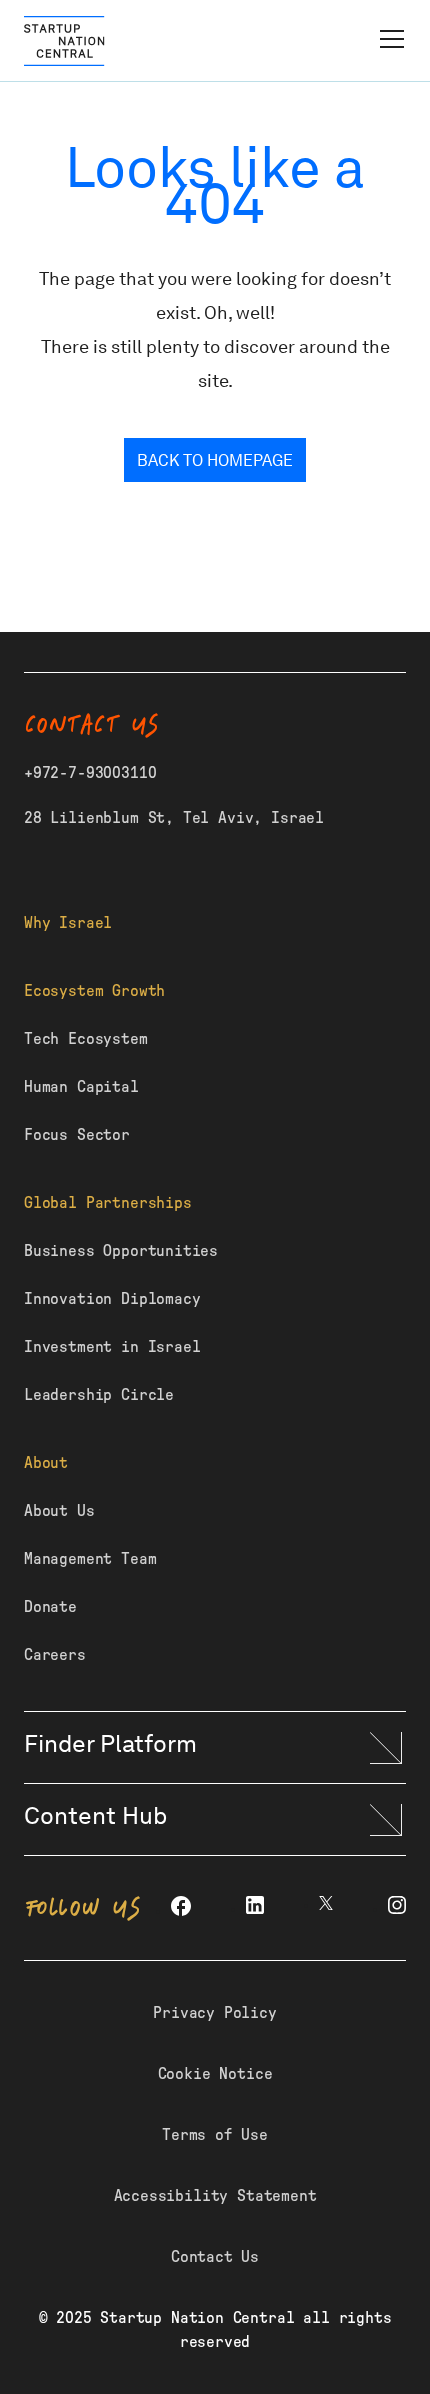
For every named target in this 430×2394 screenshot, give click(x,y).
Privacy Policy (215, 2013)
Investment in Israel (112, 1347)
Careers (55, 1655)
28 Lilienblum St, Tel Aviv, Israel (174, 818)
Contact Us (215, 2257)
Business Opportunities (121, 1251)
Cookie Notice (215, 2074)
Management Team (90, 1559)
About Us (59, 1511)
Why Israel (68, 923)
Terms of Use (215, 2135)
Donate (50, 1607)
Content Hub (95, 1815)
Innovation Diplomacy (112, 1299)
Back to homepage (215, 460)
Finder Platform (110, 1743)
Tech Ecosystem (86, 1039)
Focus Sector (77, 1135)
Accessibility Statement (215, 2196)
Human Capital (81, 1087)
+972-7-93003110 (90, 773)
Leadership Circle (99, 1395)
